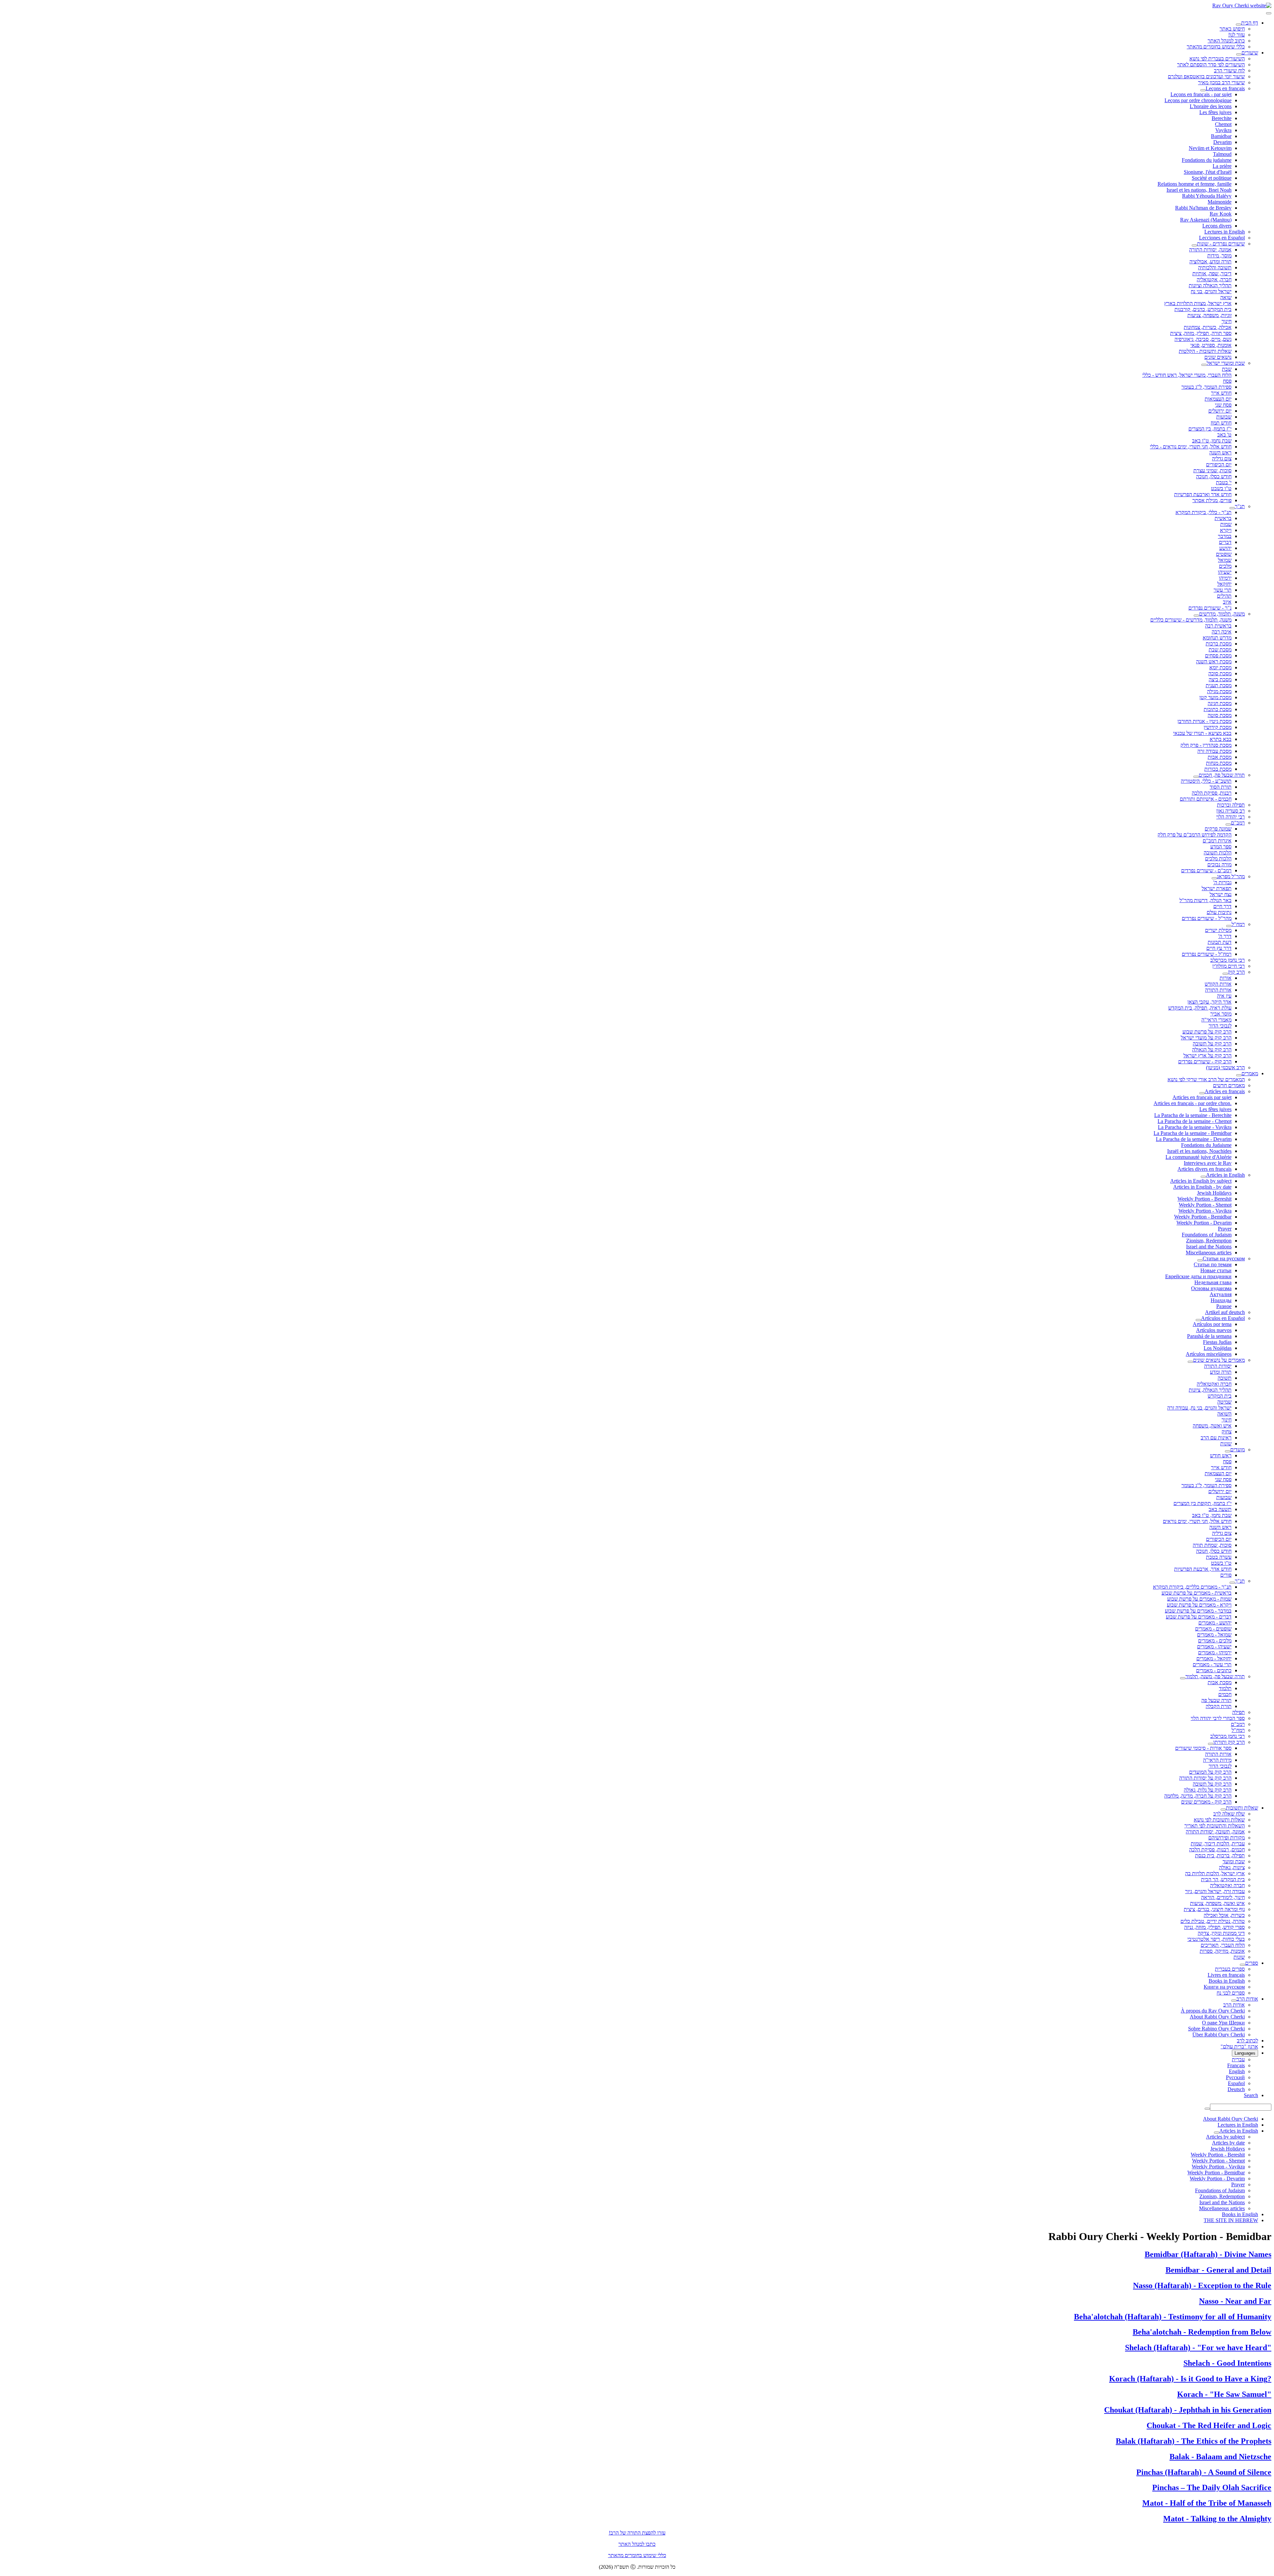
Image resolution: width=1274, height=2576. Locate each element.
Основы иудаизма (1211, 1288)
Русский (1235, 2077)
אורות (1226, 978)
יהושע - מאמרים (1215, 1623)
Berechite (1222, 118)
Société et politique (1212, 178)
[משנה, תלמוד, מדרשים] (1196, 616)
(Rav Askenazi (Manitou (1206, 220)
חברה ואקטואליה (1214, 1384)
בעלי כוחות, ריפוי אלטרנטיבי (1216, 1939)
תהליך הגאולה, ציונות (1210, 1390)
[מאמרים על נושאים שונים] (1190, 1362)
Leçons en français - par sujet (1201, 94)
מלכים (1225, 566)
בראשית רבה (1218, 626)
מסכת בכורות (1218, 769)
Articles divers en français (1204, 1169)
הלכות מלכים (1218, 859)
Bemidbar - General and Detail (1218, 2270)
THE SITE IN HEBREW (1231, 2220)
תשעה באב (1220, 1509)
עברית (1238, 2059)
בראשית (1223, 518)
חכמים (1225, 1694)
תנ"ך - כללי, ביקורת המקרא (1203, 512)
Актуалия (1221, 1294)
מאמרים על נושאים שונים (1219, 1360)
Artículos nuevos (1214, 1330)
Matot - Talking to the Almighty (1217, 2519)
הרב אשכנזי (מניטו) (1225, 1067)
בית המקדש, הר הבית (1223, 1879)
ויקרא (1226, 530)
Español (1236, 2083)
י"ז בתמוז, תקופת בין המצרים (1203, 1503)
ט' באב (1224, 435)
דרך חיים (1222, 906)
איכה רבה (1222, 632)
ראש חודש (1221, 1455)
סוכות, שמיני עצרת (1212, 470)
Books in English (1227, 1981)
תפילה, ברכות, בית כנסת (1220, 1855)
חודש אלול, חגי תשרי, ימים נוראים (1197, 1521)
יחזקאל (1224, 584)
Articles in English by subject (1201, 1181)
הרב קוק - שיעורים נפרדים (1205, 1061)
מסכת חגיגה (1220, 703)
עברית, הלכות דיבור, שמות (1218, 1844)
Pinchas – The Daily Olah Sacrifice (1212, 2487)
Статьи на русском (1224, 1258)
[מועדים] (1228, 1451)
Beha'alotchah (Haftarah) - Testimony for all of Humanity (1173, 2317)
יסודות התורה (1218, 1366)
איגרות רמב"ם (1217, 841)
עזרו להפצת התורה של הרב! (637, 2533)
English (1237, 2071)
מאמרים (1250, 1073)
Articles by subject (1225, 2137)
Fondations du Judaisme (1206, 1145)
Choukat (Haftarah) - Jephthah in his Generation (1188, 2410)
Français (1236, 2065)
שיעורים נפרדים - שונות (1221, 244)
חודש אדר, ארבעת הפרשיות (1203, 1569)
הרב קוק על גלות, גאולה (1208, 1790)
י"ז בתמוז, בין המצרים (1210, 429)
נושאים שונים (1218, 357)
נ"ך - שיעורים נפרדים (1210, 608)
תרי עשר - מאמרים (1212, 1664)
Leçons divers (1217, 226)
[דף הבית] (1239, 25)
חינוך (1227, 321)
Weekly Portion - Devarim (1204, 1223)
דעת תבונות (1220, 942)
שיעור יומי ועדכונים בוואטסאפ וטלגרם (1206, 76)
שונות (1226, 1444)
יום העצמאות (1218, 399)
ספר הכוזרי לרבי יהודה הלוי (1218, 1718)
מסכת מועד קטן (1215, 697)
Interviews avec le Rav (1208, 1163)
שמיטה (1224, 1402)
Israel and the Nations (1209, 1247)
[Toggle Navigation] (1269, 13)
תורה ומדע (1221, 1372)
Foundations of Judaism (1207, 1235)
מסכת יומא (1220, 667)
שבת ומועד (1234, 1861)
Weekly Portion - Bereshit (1204, 1199)
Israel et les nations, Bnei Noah (1199, 190)
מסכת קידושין (1218, 727)
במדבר (1225, 536)
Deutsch (1236, 2089)
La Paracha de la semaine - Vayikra (1195, 1127)
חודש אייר (1221, 393)
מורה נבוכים (1219, 864)
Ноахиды (1221, 1300)
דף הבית (1250, 23)
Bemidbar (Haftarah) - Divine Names (1208, 2254)
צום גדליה (1222, 459)
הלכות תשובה (1218, 853)
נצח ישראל (1221, 894)
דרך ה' (1225, 936)
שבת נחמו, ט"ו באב (1212, 441)
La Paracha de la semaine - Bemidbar (1193, 1133)
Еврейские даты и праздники (1198, 1276)
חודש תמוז (1221, 423)
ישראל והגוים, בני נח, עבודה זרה (1199, 1408)
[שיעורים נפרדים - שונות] (1194, 245)
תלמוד (1225, 1688)
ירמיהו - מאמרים (1215, 1652)
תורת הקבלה (1219, 1706)
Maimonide (1220, 202)
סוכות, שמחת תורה (1212, 1545)
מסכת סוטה (1220, 715)
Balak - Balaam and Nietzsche (1220, 2457)
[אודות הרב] (1234, 2001)
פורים (1226, 1575)
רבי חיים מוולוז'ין (1229, 966)
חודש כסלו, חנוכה (1214, 476)
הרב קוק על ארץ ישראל (1207, 1056)
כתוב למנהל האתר (1226, 41)
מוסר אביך (1221, 1014)
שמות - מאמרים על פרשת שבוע (1199, 1599)
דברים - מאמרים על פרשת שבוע (1199, 1617)
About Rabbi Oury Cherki (1217, 2017)
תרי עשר (1223, 590)
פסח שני (1223, 405)
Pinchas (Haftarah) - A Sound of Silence (1204, 2472)
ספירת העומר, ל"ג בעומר (1206, 387)
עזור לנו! (1237, 35)
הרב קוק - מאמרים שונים (1206, 1802)
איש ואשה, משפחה (1212, 1426)
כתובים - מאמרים (1214, 1670)
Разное (1224, 1306)
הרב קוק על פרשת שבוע (1207, 1032)
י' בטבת (1224, 482)
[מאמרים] (1239, 1075)
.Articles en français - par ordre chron (1193, 1103)
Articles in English (1225, 1175)
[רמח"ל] (1229, 926)
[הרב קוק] (1225, 974)
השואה (1224, 1414)
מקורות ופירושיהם (1227, 1838)
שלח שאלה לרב (1229, 1814)
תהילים (1224, 596)
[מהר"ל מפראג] (1214, 878)
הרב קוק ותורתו (1229, 1742)
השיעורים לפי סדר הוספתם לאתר (1211, 65)
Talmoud (1222, 154)
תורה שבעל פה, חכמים (1222, 775)
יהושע (1225, 548)
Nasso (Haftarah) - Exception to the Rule (1202, 2285)
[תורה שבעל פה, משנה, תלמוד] (1183, 1678)
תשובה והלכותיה (1215, 267)
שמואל (1225, 560)
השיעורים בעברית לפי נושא (1217, 59)
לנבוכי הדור (1220, 1026)
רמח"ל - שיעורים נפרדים (1207, 954)
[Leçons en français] (1203, 90)
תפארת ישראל (1217, 888)
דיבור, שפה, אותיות (1212, 273)
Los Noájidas (1218, 1348)
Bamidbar (1221, 136)
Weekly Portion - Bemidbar (1203, 1217)
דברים (1225, 542)
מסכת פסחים (1218, 656)
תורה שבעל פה (1216, 1700)
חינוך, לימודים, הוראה (1223, 1897)
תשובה (1225, 1378)
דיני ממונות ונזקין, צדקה (1221, 1933)
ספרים (1252, 1963)
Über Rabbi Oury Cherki (1219, 2035)
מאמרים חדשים (1229, 1085)
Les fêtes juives (1215, 112)
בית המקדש (1220, 1396)
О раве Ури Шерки (1223, 2023)
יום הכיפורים (1219, 464)
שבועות (1224, 417)
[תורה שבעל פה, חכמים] (1196, 777)
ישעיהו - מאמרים (1214, 1647)
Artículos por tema (1212, 1324)
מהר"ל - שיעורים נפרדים (1207, 918)
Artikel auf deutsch (1225, 1312)
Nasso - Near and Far (1235, 2301)
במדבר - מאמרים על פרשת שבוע (1198, 1611)
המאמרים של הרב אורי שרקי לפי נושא (1206, 1079)
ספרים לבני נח (1231, 1993)
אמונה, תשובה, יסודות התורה (1215, 1832)
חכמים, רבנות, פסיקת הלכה (1217, 1849)
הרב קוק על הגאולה (1212, 1050)
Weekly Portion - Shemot (1205, 1205)
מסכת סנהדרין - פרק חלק (1206, 745)
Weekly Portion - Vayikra (1205, 1211)
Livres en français (1226, 1975)
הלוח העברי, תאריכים (1223, 1945)
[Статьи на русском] (1200, 1260)
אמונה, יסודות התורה (1210, 250)
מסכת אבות (1220, 757)
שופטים (1224, 554)
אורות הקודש (1218, 984)
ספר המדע (1221, 847)
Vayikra (1223, 130)
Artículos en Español (1223, 1318)
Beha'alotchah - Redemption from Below (1202, 2332)
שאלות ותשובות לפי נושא (1219, 1820)
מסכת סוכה (1220, 673)
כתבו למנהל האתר (637, 2544)
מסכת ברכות (1219, 644)
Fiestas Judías (1217, 1342)
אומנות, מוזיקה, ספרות (1222, 1951)
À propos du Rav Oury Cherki (1213, 2011)
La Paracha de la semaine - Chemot (1195, 1121)
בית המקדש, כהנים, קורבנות (1203, 309)
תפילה (1239, 1712)
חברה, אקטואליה (1214, 279)
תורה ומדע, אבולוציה (1210, 262)
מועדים (1238, 1450)
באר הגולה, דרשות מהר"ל (1205, 900)
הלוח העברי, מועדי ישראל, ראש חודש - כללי (1187, 375)
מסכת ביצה (1220, 679)
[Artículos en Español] (1198, 1320)
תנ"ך (1240, 506)
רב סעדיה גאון (1231, 811)
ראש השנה (1220, 453)
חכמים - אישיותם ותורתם (1206, 799)
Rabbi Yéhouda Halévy (1207, 196)
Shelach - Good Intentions (1227, 2363)
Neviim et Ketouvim (1210, 148)
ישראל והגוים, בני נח (1211, 291)
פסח (1227, 381)
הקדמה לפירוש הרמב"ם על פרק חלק (1195, 835)
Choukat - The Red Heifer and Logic (1209, 2425)
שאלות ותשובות (1242, 1808)
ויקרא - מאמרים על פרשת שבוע (1199, 1605)
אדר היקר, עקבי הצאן (1209, 1002)
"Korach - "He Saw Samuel (1224, 2394)
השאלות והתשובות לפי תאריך (1215, 1826)
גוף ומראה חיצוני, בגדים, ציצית (1214, 1909)
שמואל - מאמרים (1214, 1635)
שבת (1227, 369)
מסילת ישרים (1218, 930)
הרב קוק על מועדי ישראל (1206, 1038)
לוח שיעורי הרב (1229, 70)
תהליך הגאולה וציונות (1210, 285)
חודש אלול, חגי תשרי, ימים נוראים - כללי (1191, 447)
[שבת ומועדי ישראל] (1204, 365)
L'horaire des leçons (1211, 106)
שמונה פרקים (1218, 829)
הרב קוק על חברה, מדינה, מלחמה (1198, 1796)
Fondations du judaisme (1207, 160)
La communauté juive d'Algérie (1199, 1157)
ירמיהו (1225, 578)
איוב (1227, 602)
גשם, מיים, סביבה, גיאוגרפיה (1203, 339)
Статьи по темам (1213, 1264)
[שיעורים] (1239, 54)
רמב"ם (1238, 823)
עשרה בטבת (1219, 1557)
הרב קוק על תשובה (1212, 1044)
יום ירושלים (1220, 411)
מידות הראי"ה (1217, 1760)
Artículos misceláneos (1209, 1354)
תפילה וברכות (1231, 805)
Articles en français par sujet (1202, 1097)
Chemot (1223, 124)
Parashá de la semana (1209, 1336)
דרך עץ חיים (1219, 948)
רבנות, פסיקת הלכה (1212, 793)
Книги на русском (1224, 1987)
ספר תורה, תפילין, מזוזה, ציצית (1201, 333)
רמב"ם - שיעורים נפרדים (1206, 870)
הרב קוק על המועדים (1210, 1772)
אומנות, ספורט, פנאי (1211, 345)
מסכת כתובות (1218, 709)
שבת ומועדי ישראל (1226, 363)
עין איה (1224, 996)
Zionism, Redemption (1209, 1241)
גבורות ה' (1222, 882)
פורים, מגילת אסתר (1212, 500)
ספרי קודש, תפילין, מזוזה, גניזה (1214, 1927)
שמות (1226, 524)
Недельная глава (1213, 1282)
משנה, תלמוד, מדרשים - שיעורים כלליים (1191, 620)
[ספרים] (1242, 1965)
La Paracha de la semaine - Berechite (1193, 1115)
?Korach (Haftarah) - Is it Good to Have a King (1190, 2379)
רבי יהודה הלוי (1231, 817)
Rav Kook (1221, 214)
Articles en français (1225, 1091)
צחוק (1227, 1432)
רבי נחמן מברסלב (1228, 960)
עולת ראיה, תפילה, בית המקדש (1200, 1008)
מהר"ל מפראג (1231, 876)
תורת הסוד (1221, 787)
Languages (1245, 2053)
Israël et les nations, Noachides (1199, 1151)
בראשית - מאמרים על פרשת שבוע (1197, 1593)
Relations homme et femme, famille (1195, 184)
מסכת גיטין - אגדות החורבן (1204, 721)
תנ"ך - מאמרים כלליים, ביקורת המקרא (1192, 1587)
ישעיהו (1225, 572)
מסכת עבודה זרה (1214, 751)
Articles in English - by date (1202, 1187)
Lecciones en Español (1222, 238)
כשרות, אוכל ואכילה (1224, 1915)
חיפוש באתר (1232, 29)
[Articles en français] (1202, 1093)
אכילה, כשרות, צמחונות (1208, 327)
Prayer (1225, 1229)
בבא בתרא (1221, 739)
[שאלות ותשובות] (1223, 1810)
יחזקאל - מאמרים (1214, 1658)
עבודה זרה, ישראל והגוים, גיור (1215, 1891)
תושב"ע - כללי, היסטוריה (1206, 781)
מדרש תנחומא (1217, 638)
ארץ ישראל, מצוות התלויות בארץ (1198, 303)
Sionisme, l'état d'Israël (1208, 172)
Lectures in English (1225, 232)
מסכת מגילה (1219, 691)
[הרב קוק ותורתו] (1211, 1744)
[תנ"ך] (1232, 508)
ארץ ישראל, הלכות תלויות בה (1215, 1873)
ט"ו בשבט (1221, 488)
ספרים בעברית (1230, 1969)
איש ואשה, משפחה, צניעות (1217, 1903)
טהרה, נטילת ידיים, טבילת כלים (1213, 1921)
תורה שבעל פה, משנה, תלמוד (1215, 1676)
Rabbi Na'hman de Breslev (1203, 208)
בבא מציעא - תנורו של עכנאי (1202, 733)
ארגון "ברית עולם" (1239, 2047)
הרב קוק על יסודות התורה (1205, 1778)
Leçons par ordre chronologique (1198, 100)
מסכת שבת (1220, 650)
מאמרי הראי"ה (1216, 1020)
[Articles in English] (1203, 1177)
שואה (1226, 297)
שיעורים (1250, 53)
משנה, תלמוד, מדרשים (1222, 614)
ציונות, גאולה (1232, 1867)
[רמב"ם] (1228, 825)
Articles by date (1228, 2143)
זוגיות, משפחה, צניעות (1209, 315)
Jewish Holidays (1214, 1193)
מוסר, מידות (1219, 256)
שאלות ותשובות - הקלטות (1205, 351)
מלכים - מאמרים (1215, 1641)
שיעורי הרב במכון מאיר (1221, 82)
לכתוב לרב (1247, 2041)
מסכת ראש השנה (1214, 661)
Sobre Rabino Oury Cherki (1216, 2029)
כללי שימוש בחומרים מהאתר (1216, 47)
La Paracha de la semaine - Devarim (1194, 1139)
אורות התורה (1218, 990)
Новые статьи (1216, 1270)
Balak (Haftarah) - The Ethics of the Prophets (1194, 2441)
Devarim (1222, 142)
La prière (1222, 166)
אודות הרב (1247, 1999)
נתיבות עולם (1219, 912)
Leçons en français (1225, 88)
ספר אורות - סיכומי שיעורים (1203, 1748)
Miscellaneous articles (1209, 1253)
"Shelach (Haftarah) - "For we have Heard (1198, 2347)
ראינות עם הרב (1216, 1438)
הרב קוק (1236, 972)
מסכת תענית (1219, 685)
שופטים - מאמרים (1213, 1629)
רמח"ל (1238, 924)
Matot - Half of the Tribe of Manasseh (1207, 2503)
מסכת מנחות (1219, 763)
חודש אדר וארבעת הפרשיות (1203, 494)
